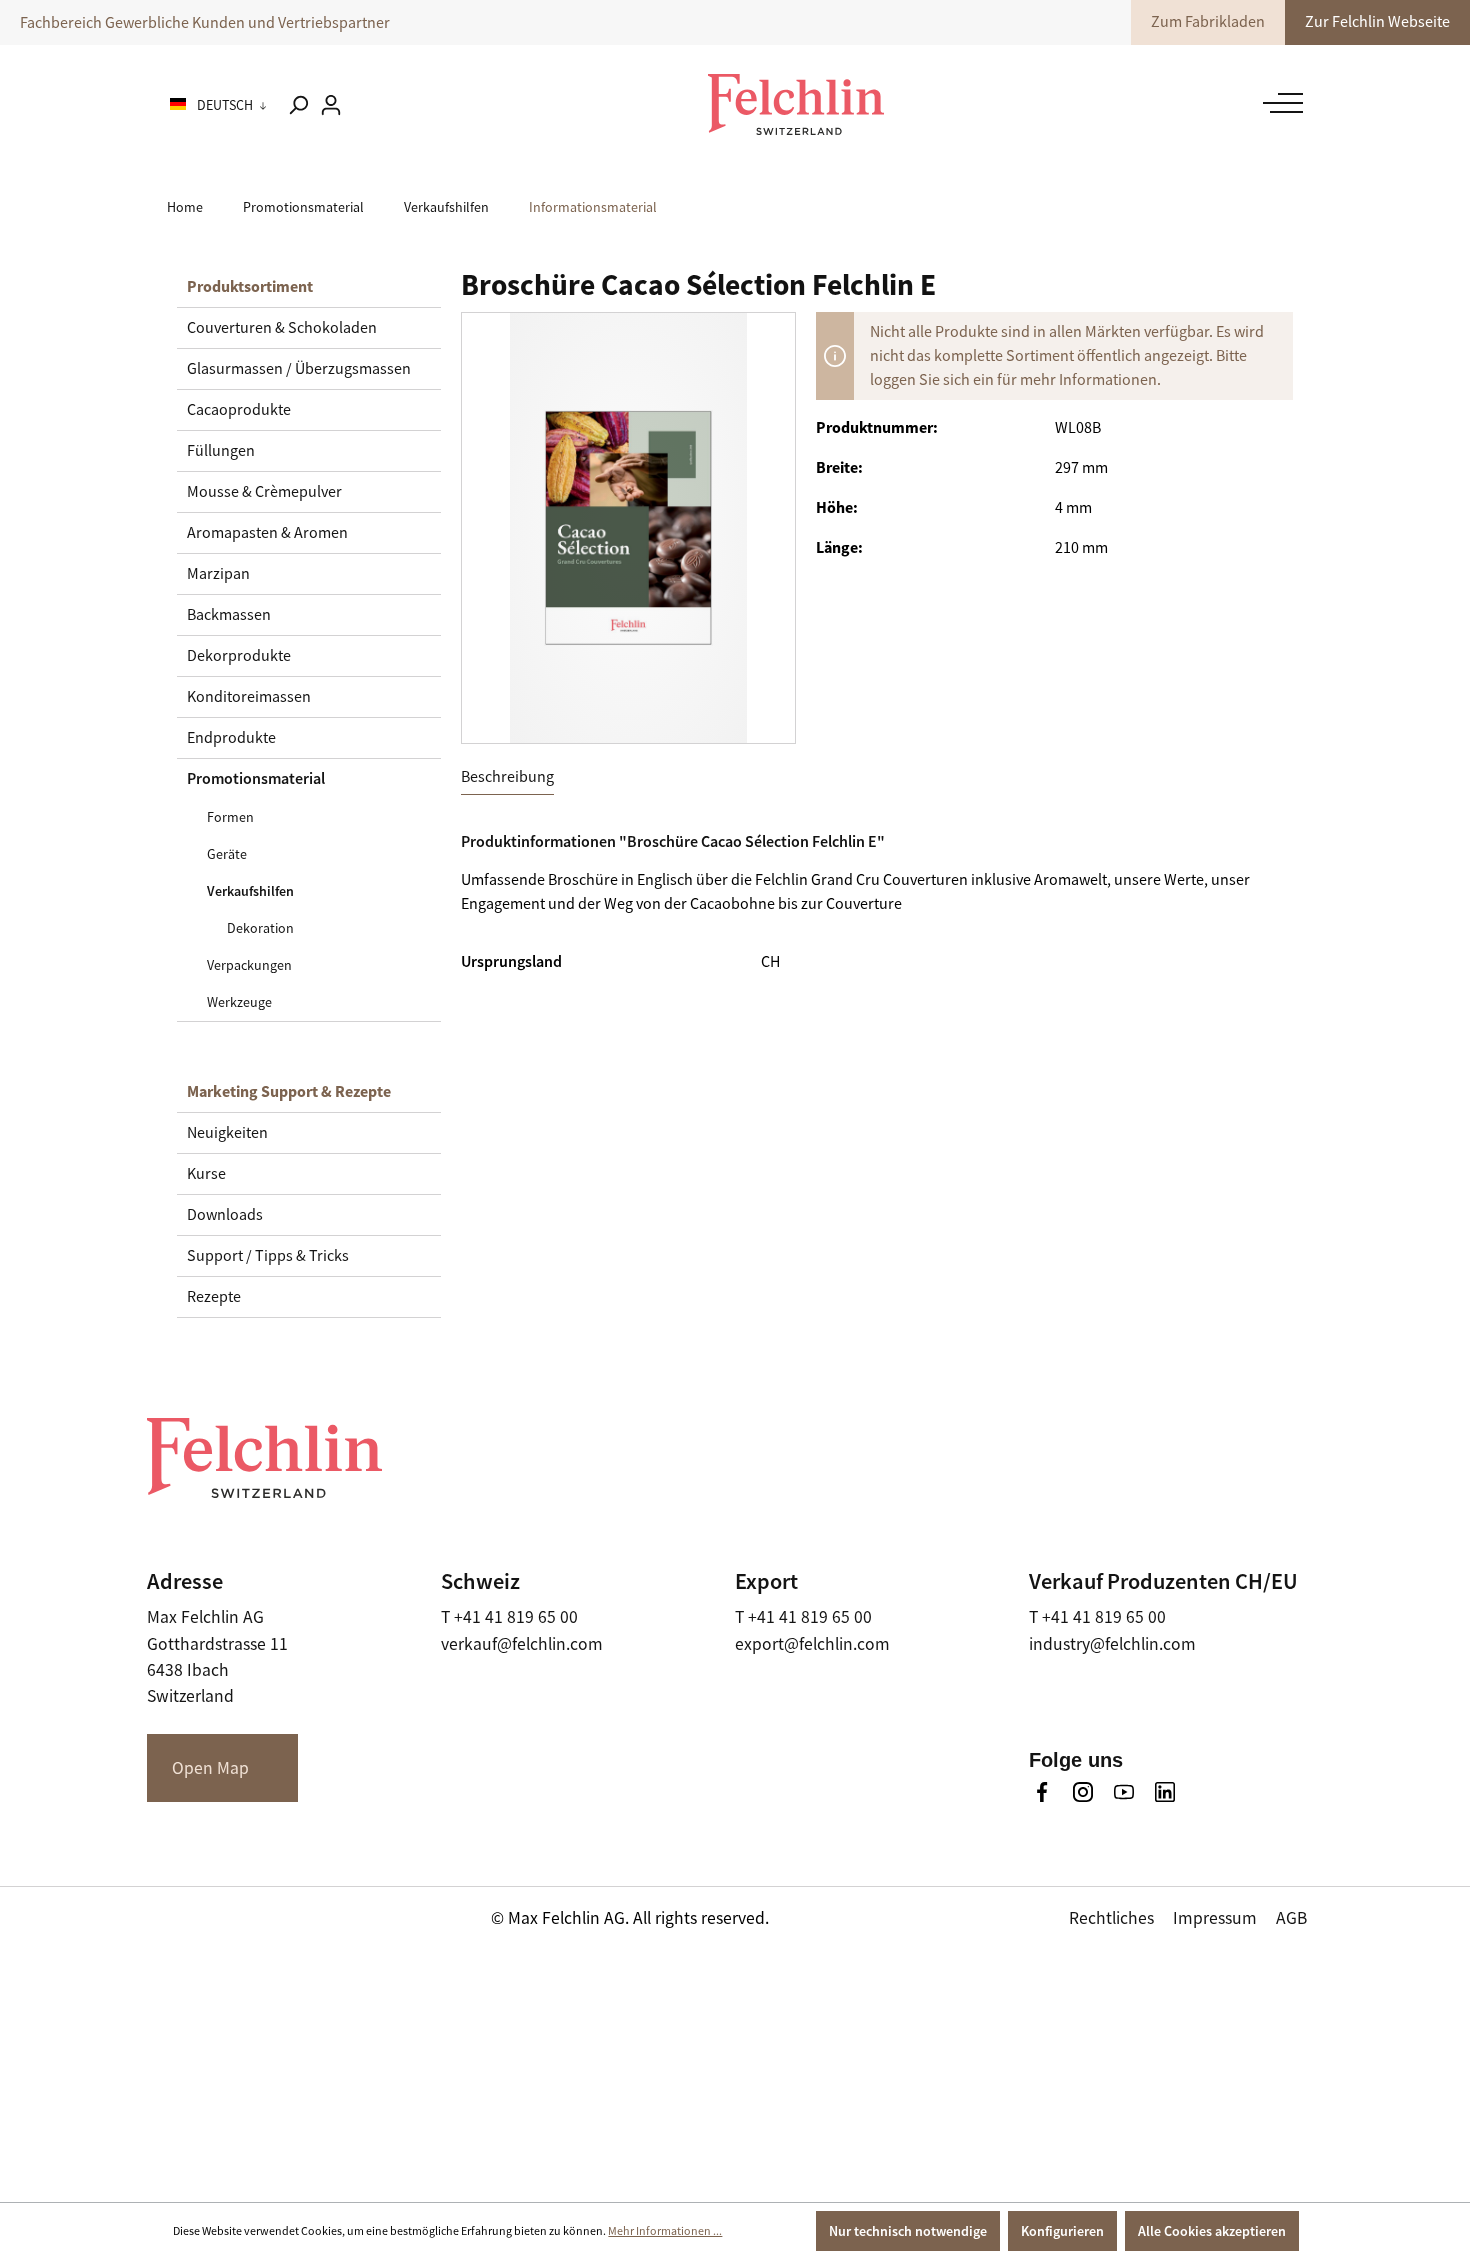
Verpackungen (249, 965)
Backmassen (229, 615)
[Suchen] (298, 105)
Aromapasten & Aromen (267, 533)
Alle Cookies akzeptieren (1212, 2231)
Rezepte (214, 1297)
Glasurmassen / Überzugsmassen (299, 369)
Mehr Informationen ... (665, 2231)
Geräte (227, 854)
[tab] (507, 777)
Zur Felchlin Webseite (1377, 22)
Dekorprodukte (239, 656)
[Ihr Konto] (331, 105)
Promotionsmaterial (256, 778)
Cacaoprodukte (239, 410)
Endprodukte (231, 738)
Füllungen (221, 451)
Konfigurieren (1062, 2231)
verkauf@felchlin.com (522, 1644)
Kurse (206, 1174)
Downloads (225, 1215)
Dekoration (260, 928)
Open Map (210, 1768)
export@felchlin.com (812, 1644)
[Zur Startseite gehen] (796, 104)
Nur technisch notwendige (908, 2231)
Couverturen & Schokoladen (282, 328)
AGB (1291, 1918)
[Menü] (1278, 103)
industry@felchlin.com (1112, 1644)
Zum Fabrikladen (1208, 22)
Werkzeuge (239, 1002)
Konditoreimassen (249, 697)
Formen (230, 817)
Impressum (1215, 1918)
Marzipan (218, 574)
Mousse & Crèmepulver (264, 492)
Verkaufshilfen (250, 891)
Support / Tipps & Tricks (268, 1256)
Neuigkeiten (227, 1133)
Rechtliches (1111, 1918)
